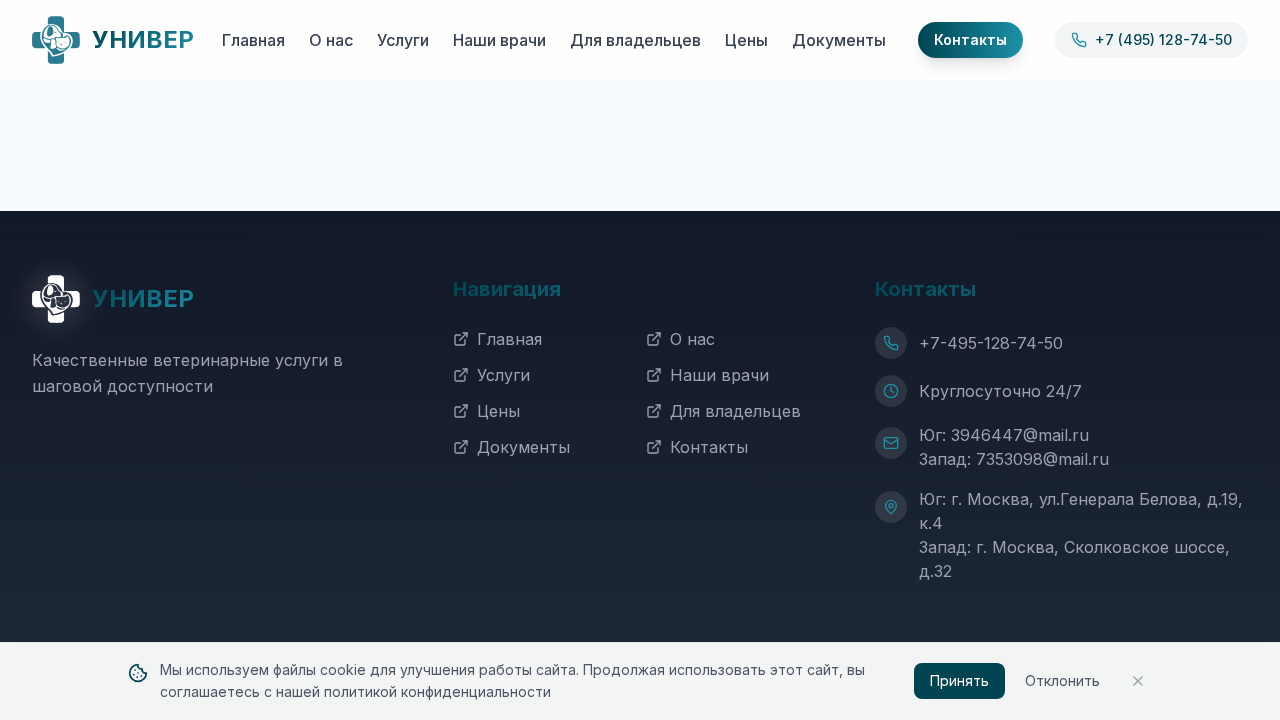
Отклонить (1062, 680)
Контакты (709, 447)
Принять (959, 680)
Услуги (403, 40)
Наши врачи (499, 40)
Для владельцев (635, 40)
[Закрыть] (1138, 681)
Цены (746, 40)
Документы (839, 40)
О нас (331, 40)
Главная (253, 40)
